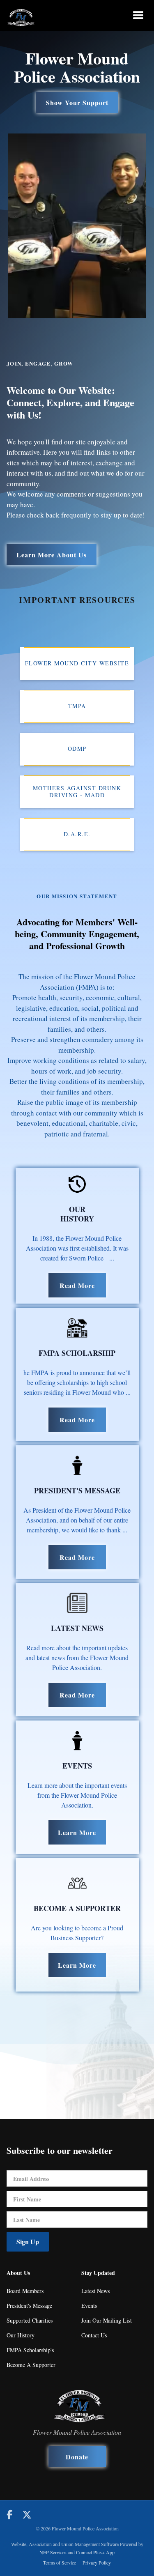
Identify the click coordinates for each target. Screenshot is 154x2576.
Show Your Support (77, 102)
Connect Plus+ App (95, 2552)
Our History (21, 2335)
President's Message (29, 2306)
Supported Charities (30, 2320)
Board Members (25, 2291)
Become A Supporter (31, 2365)
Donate (77, 2457)
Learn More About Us (52, 555)
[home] (21, 16)
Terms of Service (60, 2562)
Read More (77, 1285)
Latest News (95, 2291)
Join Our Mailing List (107, 2320)
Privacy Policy (97, 2562)
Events (89, 2306)
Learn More (77, 1832)
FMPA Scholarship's (30, 2350)
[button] (138, 16)
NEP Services (53, 2552)
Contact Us (94, 2335)
